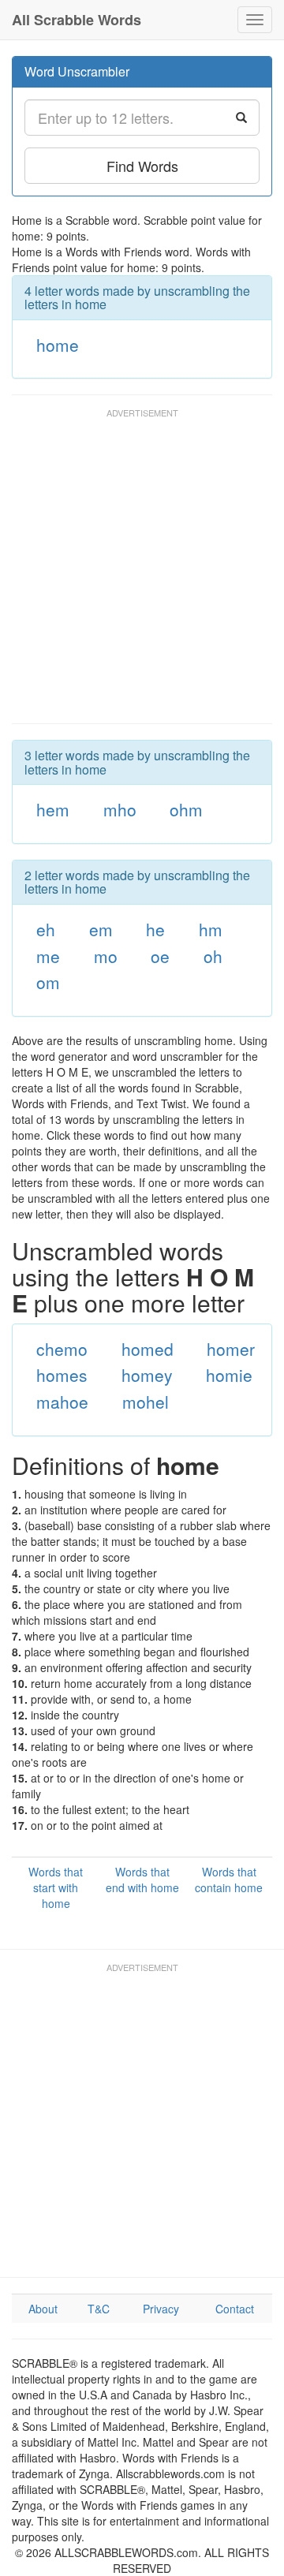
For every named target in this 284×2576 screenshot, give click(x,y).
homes (62, 1375)
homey (147, 1375)
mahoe (62, 1402)
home (58, 345)
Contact (235, 2309)
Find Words (142, 166)
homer (231, 1349)
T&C (99, 2309)
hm (211, 929)
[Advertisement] (142, 573)
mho (120, 809)
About (43, 2309)
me (48, 956)
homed (148, 1349)
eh (46, 929)
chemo (62, 1349)
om (48, 982)
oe (160, 956)
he (155, 929)
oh (213, 956)
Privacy (161, 2309)
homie (229, 1375)
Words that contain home (229, 1880)
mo (106, 956)
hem (53, 809)
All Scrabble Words (77, 20)
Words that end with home (142, 1880)
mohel (146, 1402)
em (101, 929)
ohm (186, 809)
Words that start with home (56, 1887)
